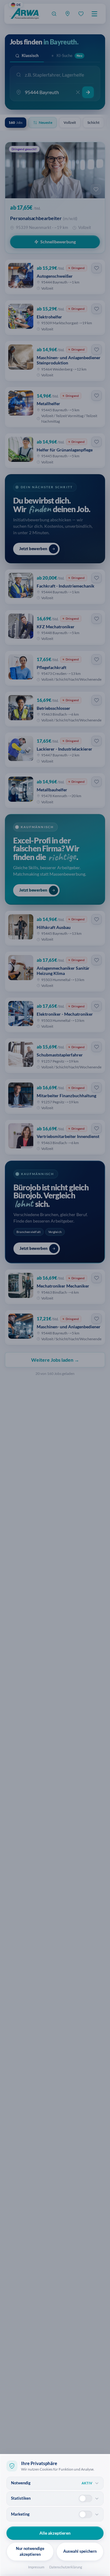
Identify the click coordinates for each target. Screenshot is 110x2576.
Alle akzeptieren (55, 2533)
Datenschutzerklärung (66, 2567)
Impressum (36, 2567)
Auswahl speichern (80, 2551)
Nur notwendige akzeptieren (30, 2551)
